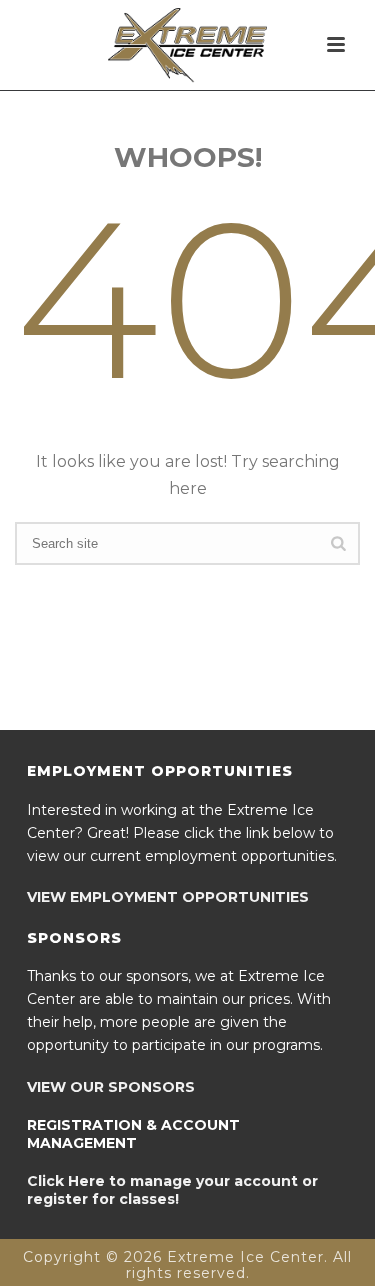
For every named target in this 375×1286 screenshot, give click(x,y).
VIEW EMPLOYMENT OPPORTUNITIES (168, 897)
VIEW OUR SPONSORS (111, 1087)
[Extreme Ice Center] (188, 45)
